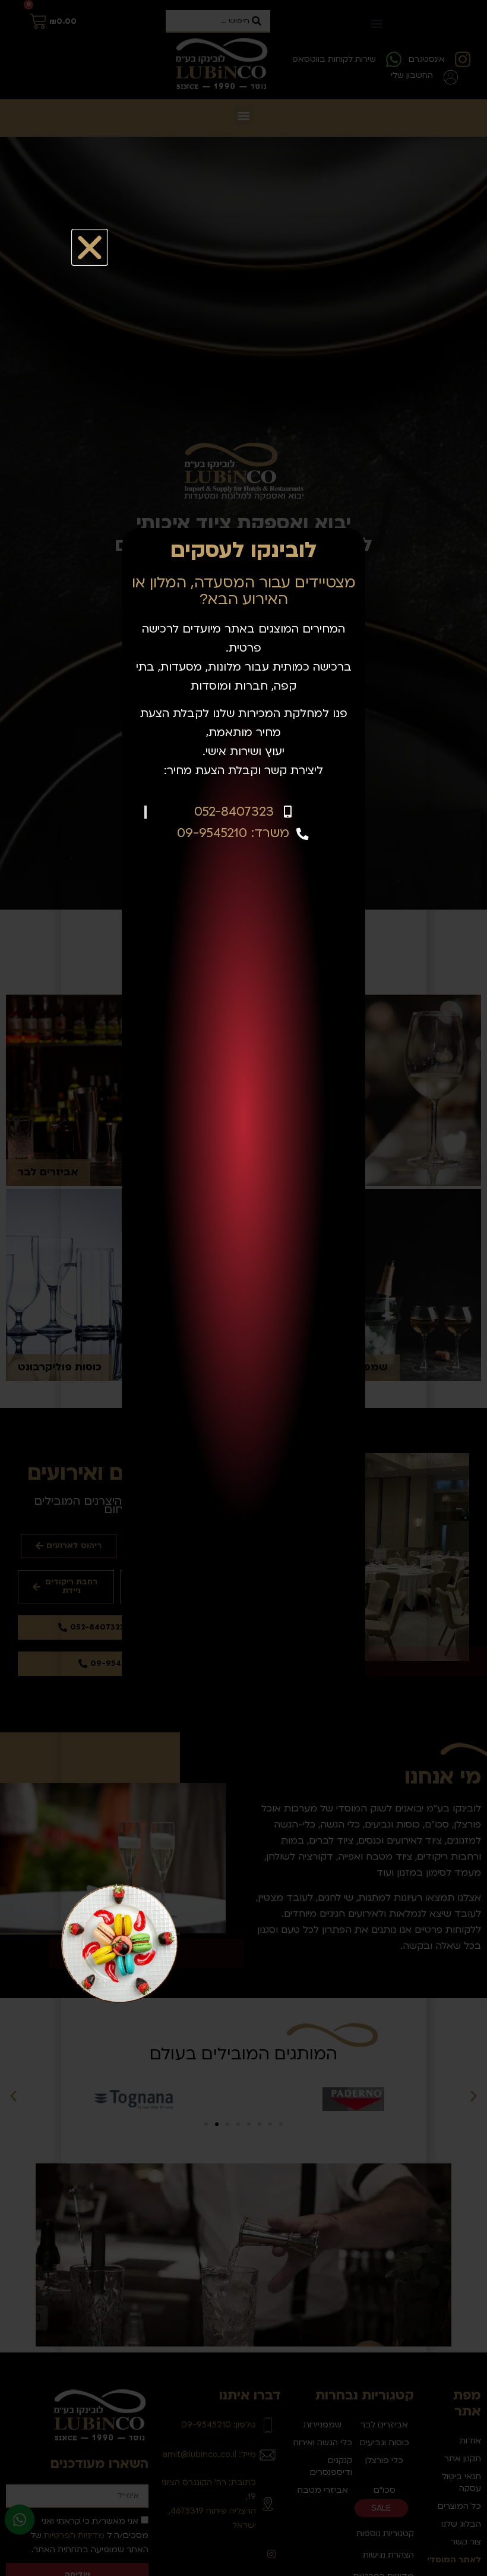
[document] (243, 1288)
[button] (90, 247)
